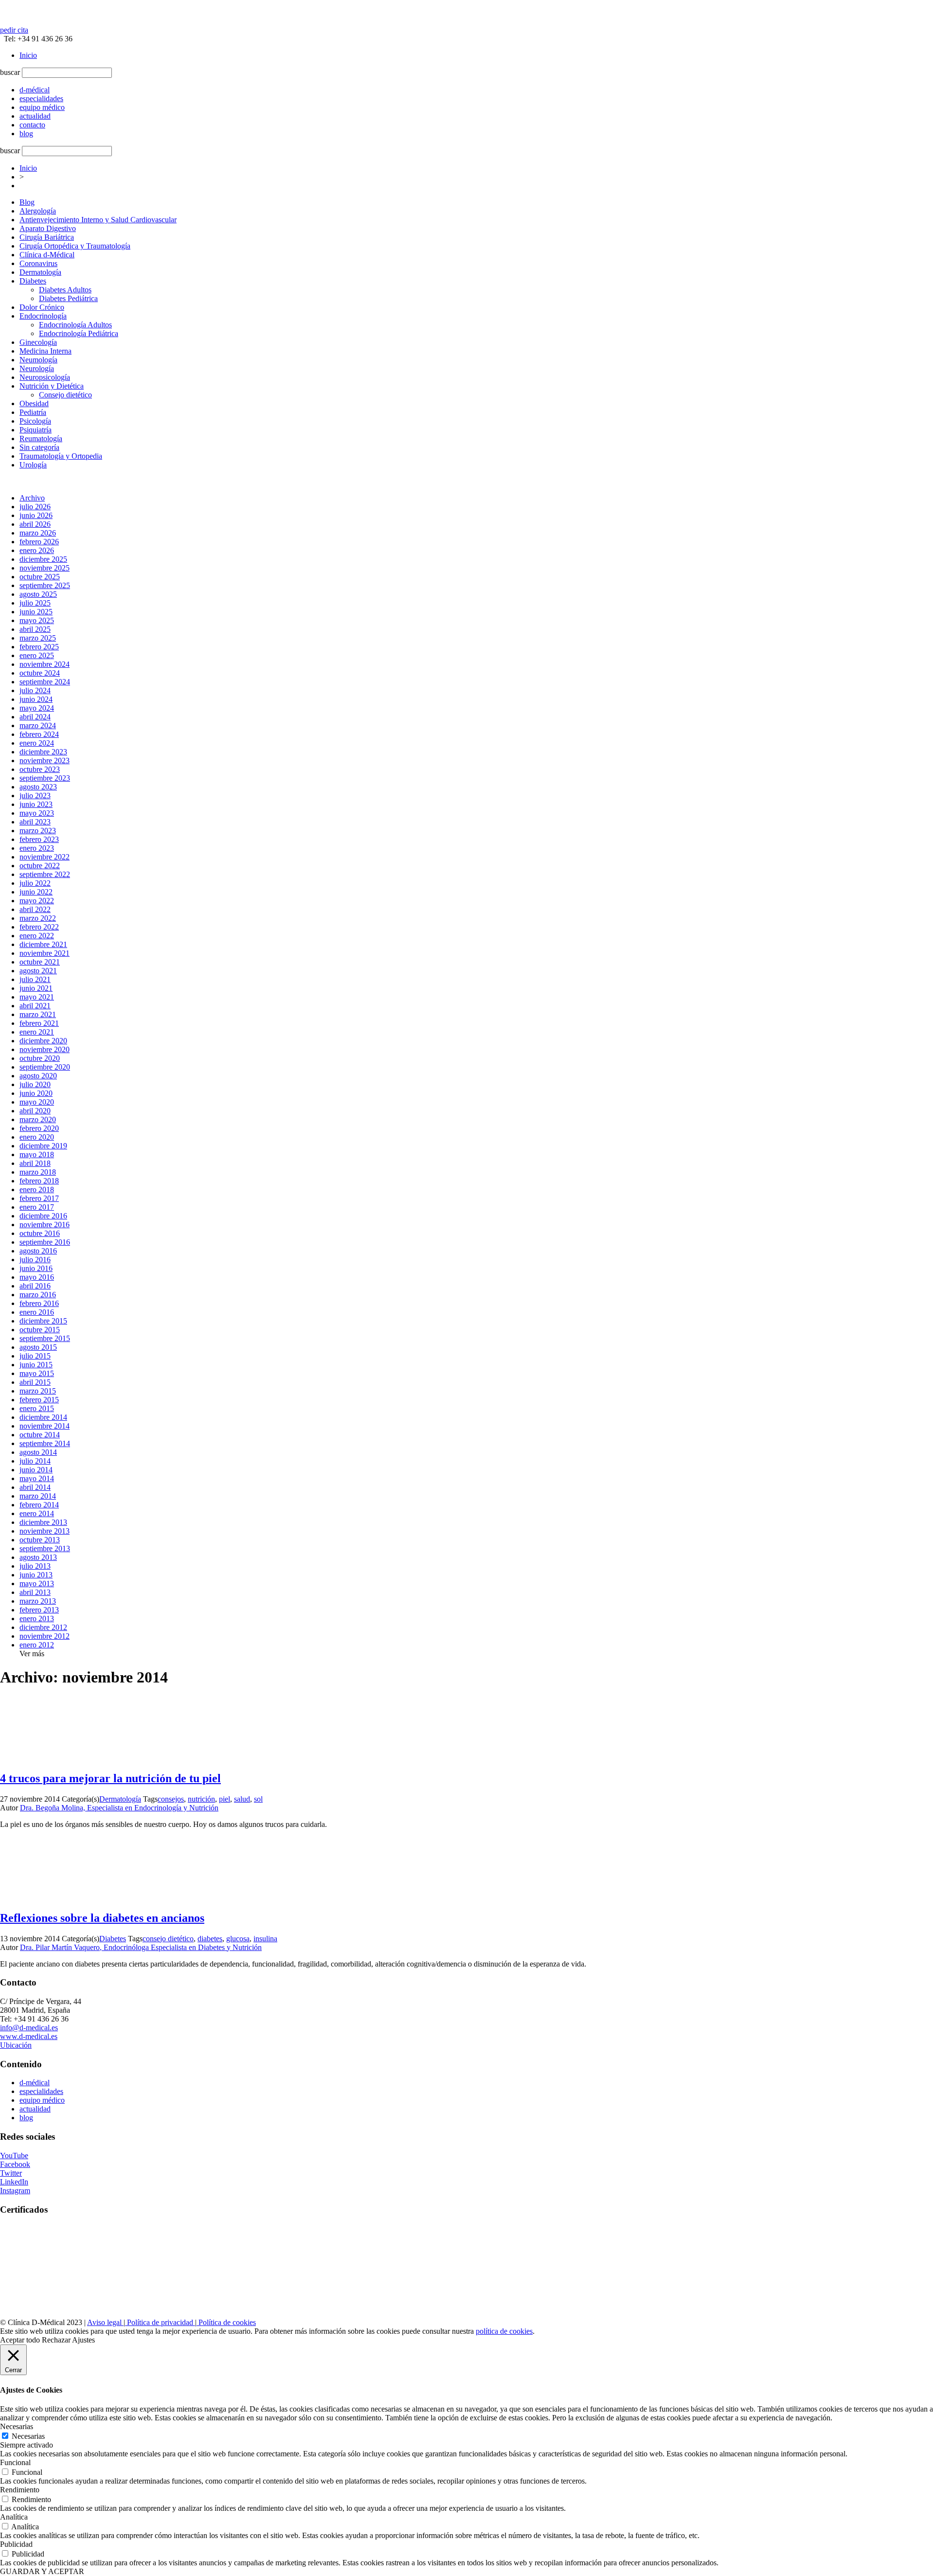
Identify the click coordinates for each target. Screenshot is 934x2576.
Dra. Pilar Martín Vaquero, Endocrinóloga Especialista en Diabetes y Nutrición (141, 1947)
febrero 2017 (39, 1198)
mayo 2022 (37, 901)
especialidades (41, 2091)
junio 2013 (36, 1575)
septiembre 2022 (45, 874)
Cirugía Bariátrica (47, 237)
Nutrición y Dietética (52, 386)
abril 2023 (35, 822)
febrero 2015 (39, 1400)
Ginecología (38, 342)
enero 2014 (37, 1513)
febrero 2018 (39, 1181)
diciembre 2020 (43, 1041)
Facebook (15, 2164)
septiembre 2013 (45, 1548)
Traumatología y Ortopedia (61, 456)
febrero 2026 (39, 542)
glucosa (238, 1939)
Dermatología (40, 272)
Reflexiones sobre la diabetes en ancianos (102, 1918)
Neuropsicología (45, 377)
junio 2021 (36, 988)
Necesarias (28, 2436)
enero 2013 (37, 1619)
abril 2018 (35, 1163)
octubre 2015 (40, 1330)
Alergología (38, 211)
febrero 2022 (39, 927)
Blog (27, 202)
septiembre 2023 (45, 778)
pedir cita (14, 30)
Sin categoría (39, 447)
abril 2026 (35, 524)
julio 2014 (35, 1461)
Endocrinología (43, 316)
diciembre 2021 (43, 944)
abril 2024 (35, 717)
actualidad (35, 2109)
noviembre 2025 (45, 568)
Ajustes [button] (83, 2340)
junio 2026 (36, 515)
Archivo (32, 498)
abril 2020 (35, 1111)
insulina (265, 1939)
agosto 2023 (38, 787)
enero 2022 (37, 936)
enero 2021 (37, 1032)
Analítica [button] (14, 2517)
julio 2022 (35, 883)
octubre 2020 (40, 1058)
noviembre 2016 (45, 1225)
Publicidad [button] (16, 2544)
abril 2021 (35, 1006)
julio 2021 (35, 979)
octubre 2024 (40, 673)
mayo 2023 (37, 813)
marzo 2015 (38, 1391)
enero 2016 (37, 1312)
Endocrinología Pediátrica (79, 333)
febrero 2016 (39, 1303)
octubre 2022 (40, 866)
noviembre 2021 (45, 953)
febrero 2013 (39, 1610)
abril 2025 (35, 629)
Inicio (28, 55)
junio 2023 (36, 804)
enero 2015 (37, 1408)
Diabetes (33, 281)
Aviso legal (105, 2322)
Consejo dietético (65, 395)
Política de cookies (226, 2322)
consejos (171, 1799)
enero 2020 (37, 1137)
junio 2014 (36, 1470)
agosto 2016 (38, 1251)
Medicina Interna (45, 351)
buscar (10, 72)
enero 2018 (37, 1190)
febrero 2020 (39, 1128)
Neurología (37, 368)
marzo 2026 (38, 533)
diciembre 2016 (43, 1216)
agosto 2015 (38, 1347)
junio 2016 (36, 1268)
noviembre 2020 (45, 1049)
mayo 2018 (37, 1154)
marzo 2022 (38, 918)
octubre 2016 (40, 1233)
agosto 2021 (38, 971)
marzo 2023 (38, 831)
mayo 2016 (37, 1277)
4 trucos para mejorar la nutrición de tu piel (110, 1778)
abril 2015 (35, 1382)
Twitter (11, 2173)
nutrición (201, 1799)
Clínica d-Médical (47, 255)
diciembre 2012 (43, 1627)
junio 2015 (36, 1365)
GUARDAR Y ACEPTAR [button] (42, 2571)
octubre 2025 (40, 577)
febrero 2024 (39, 734)
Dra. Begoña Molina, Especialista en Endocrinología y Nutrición (119, 1808)
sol (258, 1799)
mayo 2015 (37, 1373)
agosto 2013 (38, 1557)
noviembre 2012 (45, 1636)
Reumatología (41, 438)
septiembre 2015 (45, 1338)
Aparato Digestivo (48, 228)
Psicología (35, 421)
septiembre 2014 (45, 1443)
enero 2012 (37, 1645)
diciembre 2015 (43, 1321)
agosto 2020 (38, 1076)
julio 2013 (35, 1566)
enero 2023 (37, 848)
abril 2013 (35, 1592)
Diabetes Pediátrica (68, 298)
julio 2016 (35, 1260)
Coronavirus (38, 263)
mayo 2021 (37, 997)
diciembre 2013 (43, 1522)
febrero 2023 (39, 839)
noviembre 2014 (45, 1426)
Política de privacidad (160, 2322)
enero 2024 (37, 743)
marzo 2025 (38, 638)
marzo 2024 (38, 725)
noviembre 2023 (45, 760)
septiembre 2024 (45, 682)
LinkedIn (14, 2182)
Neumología (38, 360)
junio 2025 (36, 612)
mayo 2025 (37, 620)
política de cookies (504, 2331)
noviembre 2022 (45, 857)
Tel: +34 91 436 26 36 (36, 39)
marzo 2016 (38, 1295)
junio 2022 (36, 892)
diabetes (210, 1939)
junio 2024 (36, 699)
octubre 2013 (40, 1540)
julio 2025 (35, 603)
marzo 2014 (38, 1496)
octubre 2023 (40, 769)
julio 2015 (35, 1356)
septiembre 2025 (45, 585)
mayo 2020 (37, 1102)
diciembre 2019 (43, 1146)
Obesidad (34, 403)
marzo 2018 (38, 1172)
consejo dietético (168, 1939)
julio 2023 (35, 796)
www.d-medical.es (29, 2036)
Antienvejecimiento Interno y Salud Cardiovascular (98, 220)
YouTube (14, 2156)
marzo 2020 (38, 1119)
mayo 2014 (37, 1478)
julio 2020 (35, 1084)
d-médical (35, 2083)
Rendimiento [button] (20, 2490)
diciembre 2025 (43, 559)
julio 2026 (35, 507)
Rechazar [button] (56, 2340)
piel (225, 1799)
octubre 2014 (40, 1435)
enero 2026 (37, 550)
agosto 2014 (38, 1452)
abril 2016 (35, 1286)
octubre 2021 (40, 962)
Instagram (15, 2191)
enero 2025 (37, 655)
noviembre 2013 (45, 1531)
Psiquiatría (36, 430)
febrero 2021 (39, 1023)
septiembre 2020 (45, 1067)
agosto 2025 (38, 594)
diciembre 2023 (43, 752)
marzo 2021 (38, 1014)
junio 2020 (36, 1093)
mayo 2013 (37, 1583)
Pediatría (33, 412)
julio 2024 (35, 690)
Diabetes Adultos (65, 290)
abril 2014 (35, 1487)
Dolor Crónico (42, 307)
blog (26, 2118)
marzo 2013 (38, 1601)
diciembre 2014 (43, 1417)
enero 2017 (37, 1207)
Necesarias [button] (17, 2426)
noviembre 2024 (45, 664)
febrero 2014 (39, 1505)
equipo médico (42, 2100)
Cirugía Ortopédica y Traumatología (75, 246)
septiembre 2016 (45, 1242)
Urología (33, 465)
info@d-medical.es (29, 2028)
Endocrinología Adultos (75, 325)
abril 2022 (35, 909)
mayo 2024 (37, 708)
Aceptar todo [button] (20, 2340)
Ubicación (16, 2045)
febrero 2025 (39, 647)
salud (242, 1799)
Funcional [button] (15, 2462)
